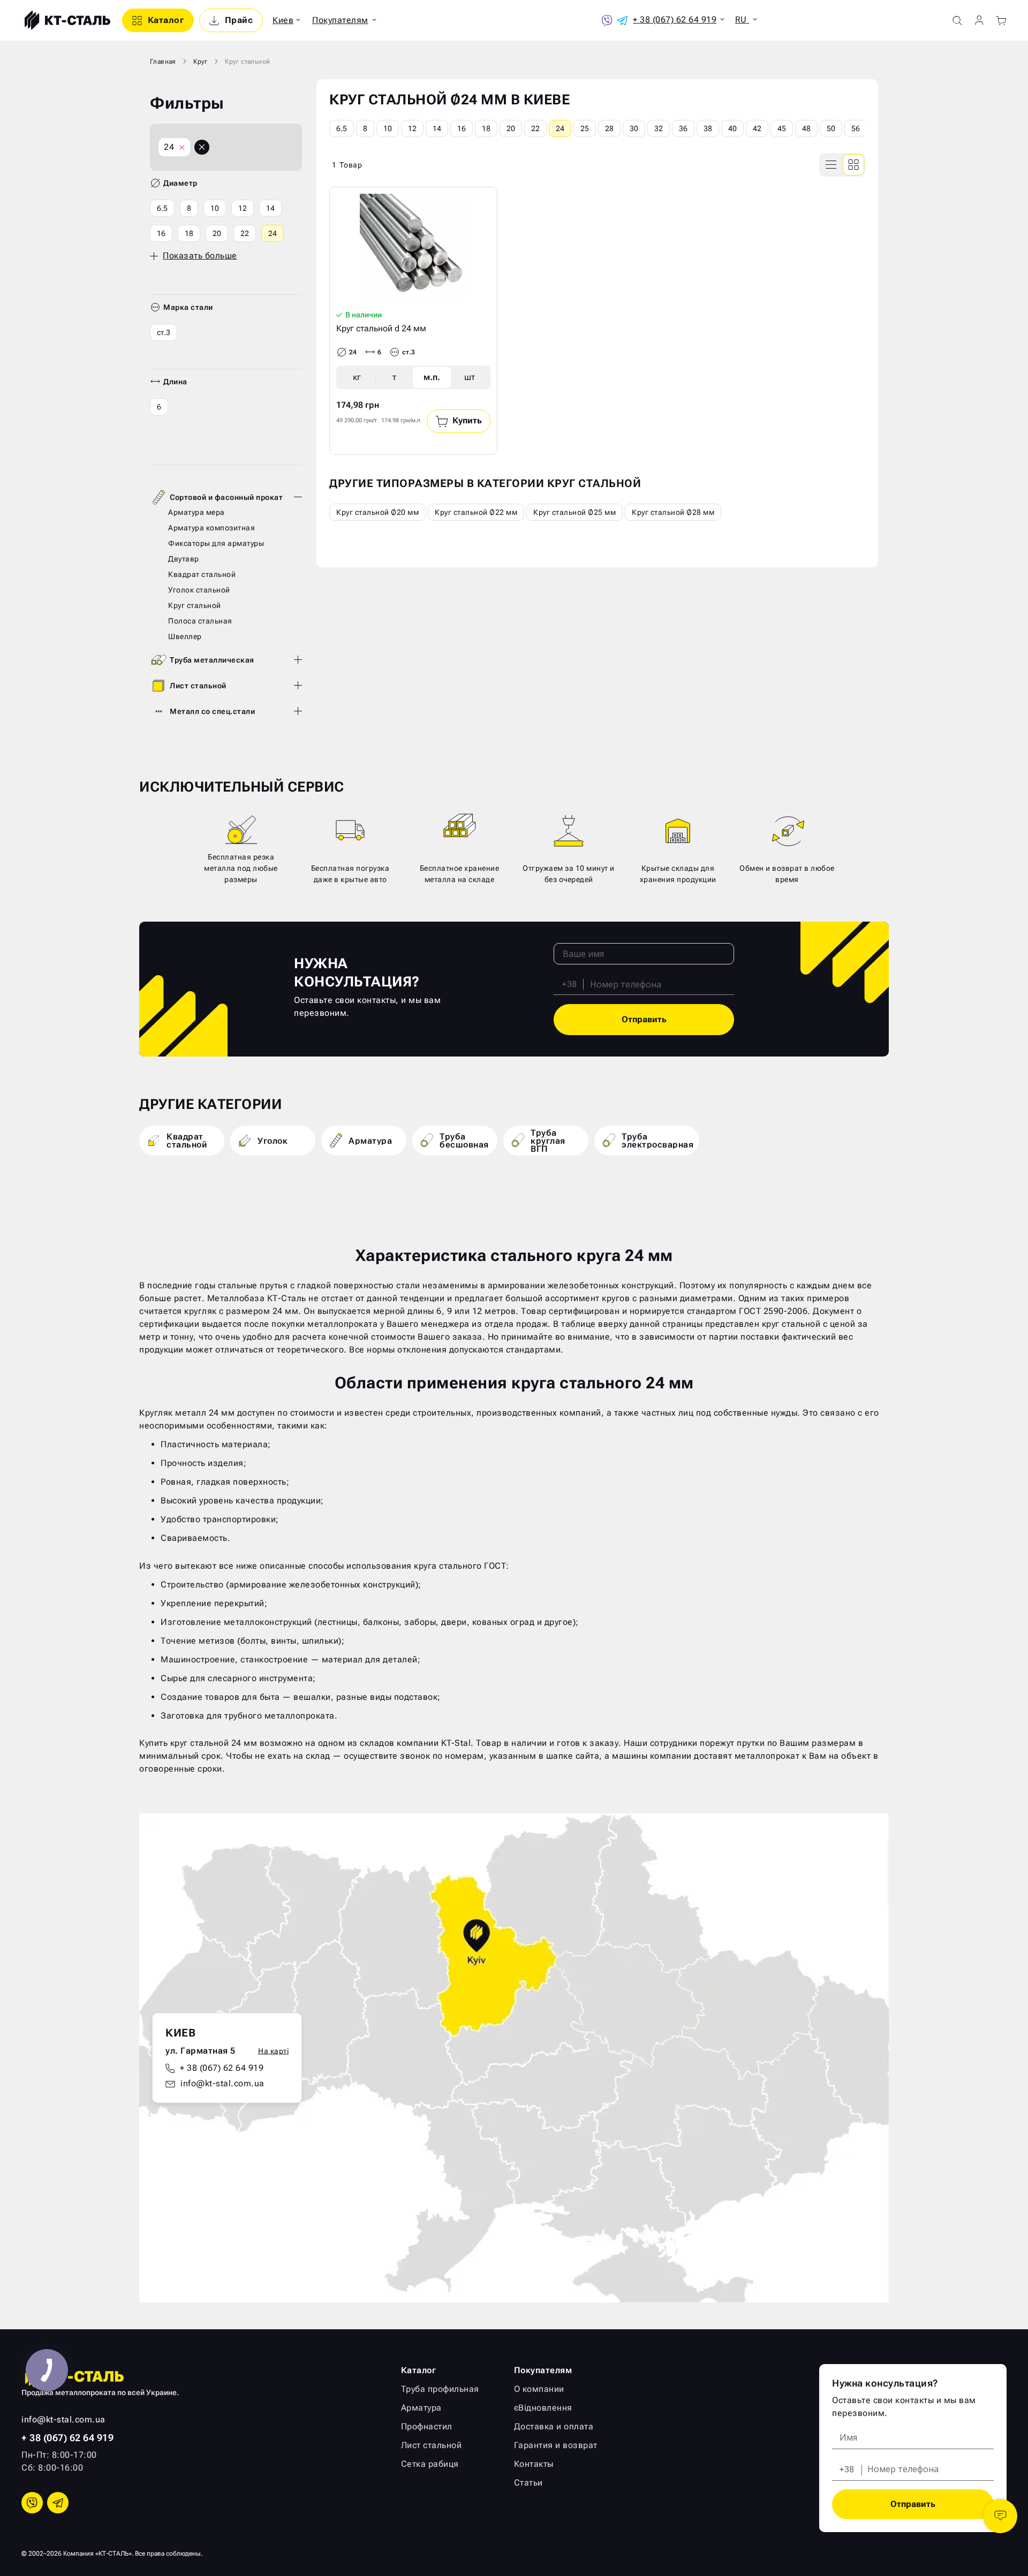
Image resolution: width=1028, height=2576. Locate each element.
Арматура (421, 2408)
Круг (201, 62)
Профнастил (427, 2426)
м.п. (432, 377)
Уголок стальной (199, 590)
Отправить (644, 1019)
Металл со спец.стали (212, 711)
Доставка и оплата (554, 2426)
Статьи (528, 2483)
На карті (273, 2051)
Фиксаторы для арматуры (216, 543)
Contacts (1000, 2516)
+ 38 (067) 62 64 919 (222, 2068)
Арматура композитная (211, 528)
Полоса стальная (200, 621)
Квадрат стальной (202, 574)
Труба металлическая (212, 660)
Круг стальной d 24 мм (381, 328)
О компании (539, 2389)
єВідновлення (543, 2408)
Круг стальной (195, 605)
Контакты (534, 2464)
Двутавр (184, 559)
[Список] (832, 165)
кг (357, 377)
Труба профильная (440, 2389)
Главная (163, 62)
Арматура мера (196, 512)
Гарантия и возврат (556, 2445)
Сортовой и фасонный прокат (226, 497)
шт (470, 377)
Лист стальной (198, 686)
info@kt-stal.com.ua (222, 2083)
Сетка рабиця (430, 2464)
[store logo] (66, 20)
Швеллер (185, 636)
